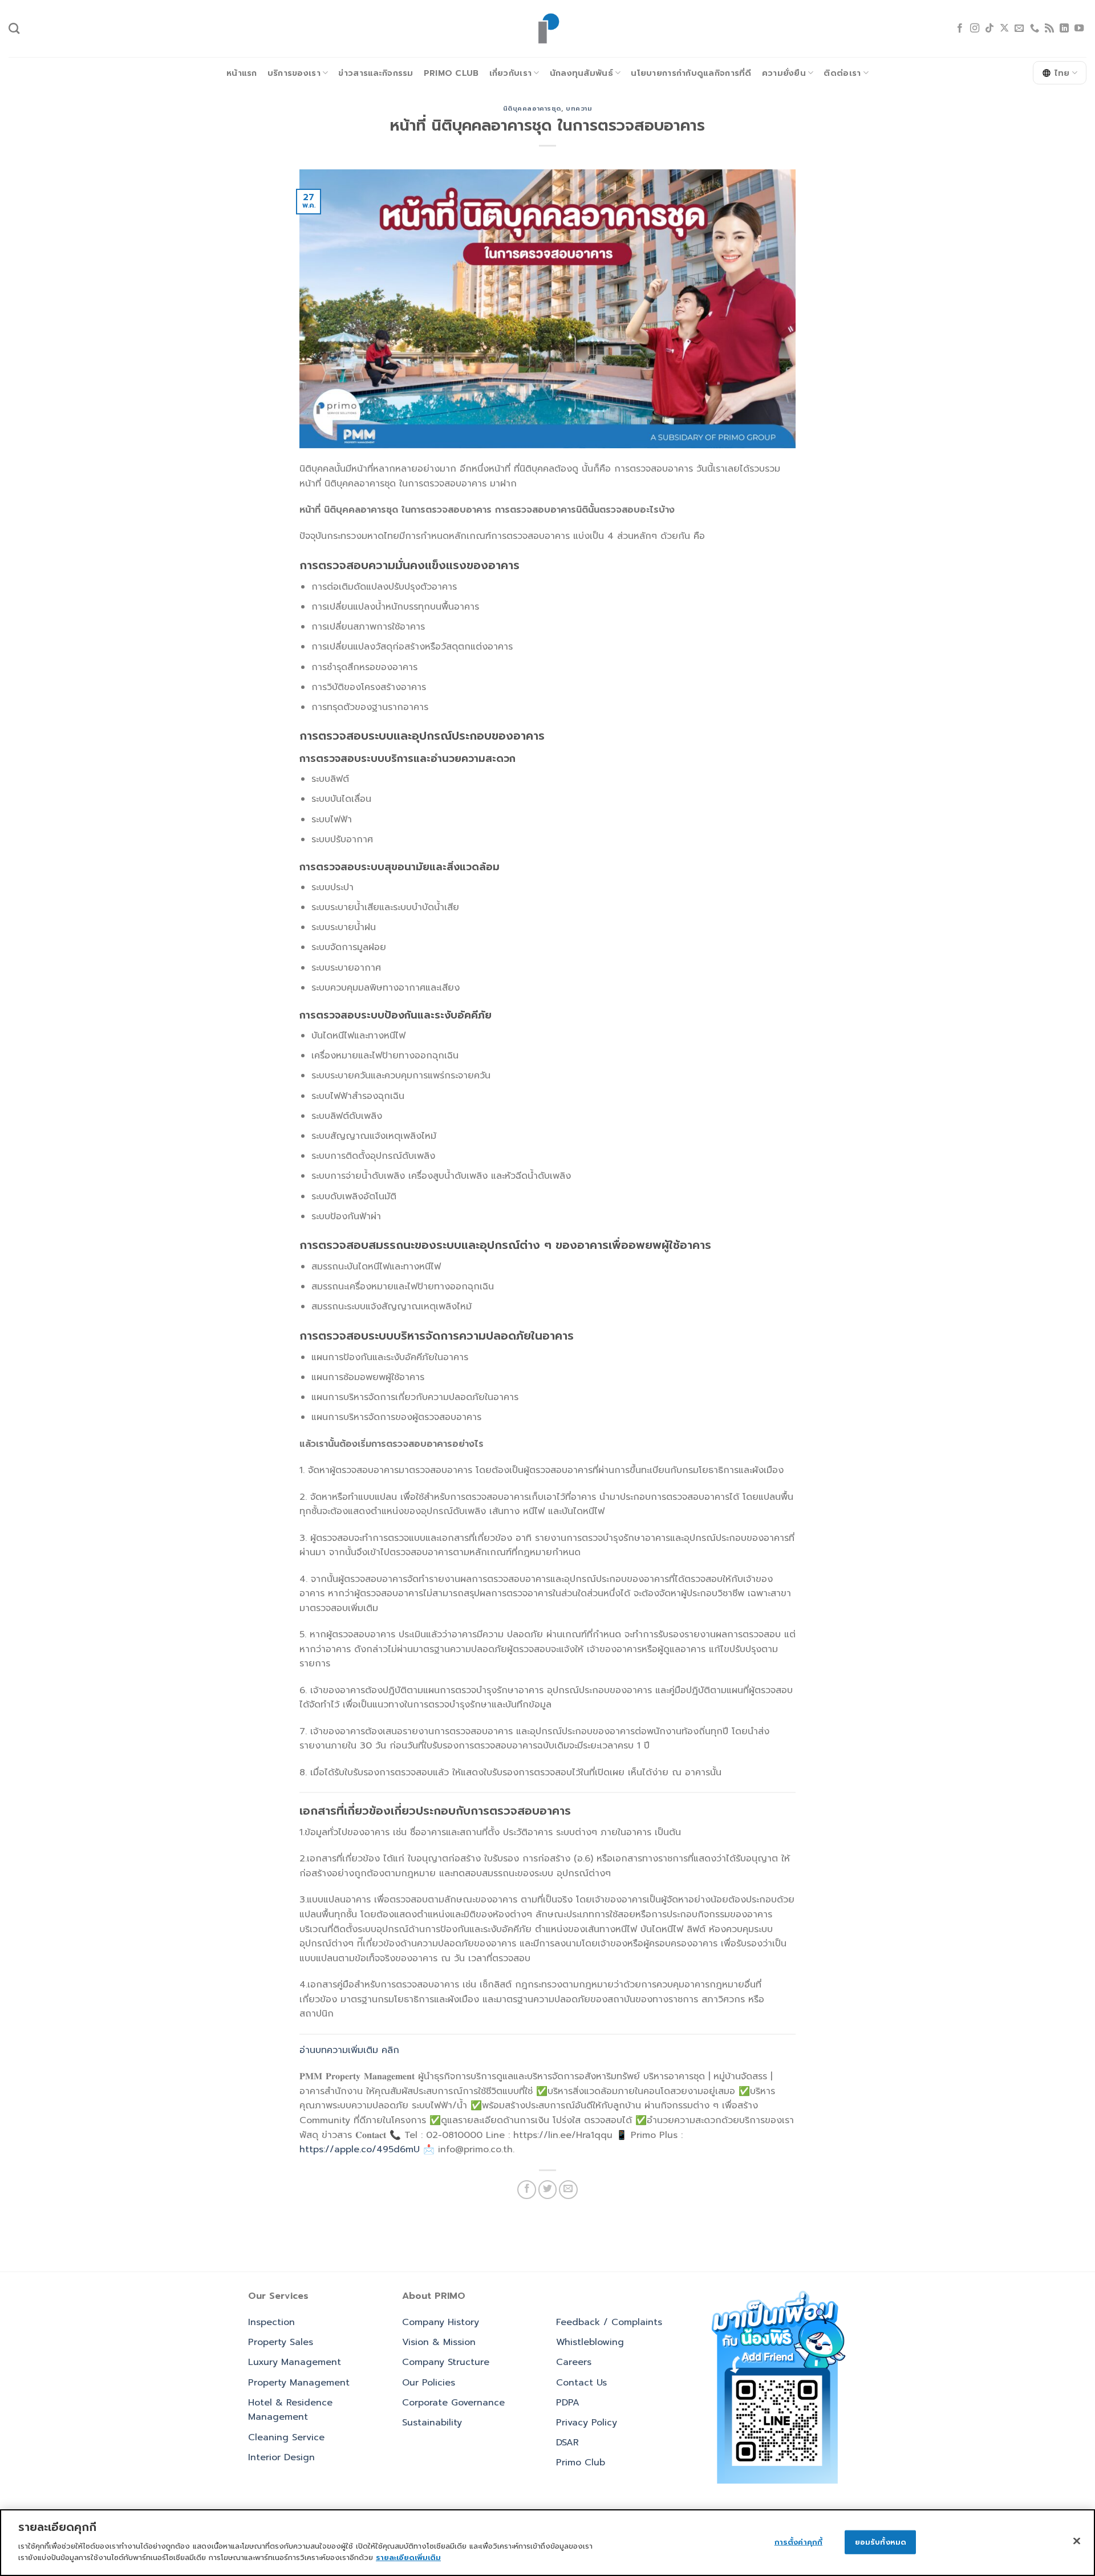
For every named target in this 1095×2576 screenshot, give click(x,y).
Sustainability (432, 2423)
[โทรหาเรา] (1035, 29)
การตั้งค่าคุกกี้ (798, 2541)
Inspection (271, 2322)
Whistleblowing (590, 2342)
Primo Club (451, 73)
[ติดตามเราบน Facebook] (960, 29)
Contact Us (581, 2383)
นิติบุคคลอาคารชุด (532, 109)
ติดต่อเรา (842, 73)
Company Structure (446, 2362)
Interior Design (281, 2457)
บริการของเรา (294, 73)
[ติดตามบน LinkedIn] (1064, 29)
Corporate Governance (453, 2403)
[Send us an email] (1019, 29)
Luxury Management (295, 2362)
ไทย (1062, 73)
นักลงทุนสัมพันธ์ (581, 73)
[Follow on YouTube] (1079, 29)
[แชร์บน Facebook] (527, 2190)
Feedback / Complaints (609, 2322)
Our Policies (429, 2383)
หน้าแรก (242, 73)
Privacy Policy (587, 2423)
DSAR (567, 2443)
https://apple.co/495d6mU (360, 2149)
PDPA (568, 2403)
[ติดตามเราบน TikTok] (989, 29)
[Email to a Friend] (568, 2190)
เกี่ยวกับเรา (511, 73)
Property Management (299, 2383)
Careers (574, 2362)
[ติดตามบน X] (1004, 29)
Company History (441, 2322)
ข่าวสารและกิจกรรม (376, 73)
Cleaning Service (286, 2437)
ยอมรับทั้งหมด (881, 2541)
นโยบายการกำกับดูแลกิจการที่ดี (691, 73)
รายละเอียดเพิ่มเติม (408, 2557)
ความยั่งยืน (784, 73)
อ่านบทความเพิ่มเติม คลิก (349, 2050)
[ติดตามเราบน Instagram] (975, 29)
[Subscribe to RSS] (1049, 29)
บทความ (579, 109)
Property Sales (281, 2342)
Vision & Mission (439, 2342)
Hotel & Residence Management (290, 2410)
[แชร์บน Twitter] (548, 2190)
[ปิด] (1077, 2541)
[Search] (14, 28)
